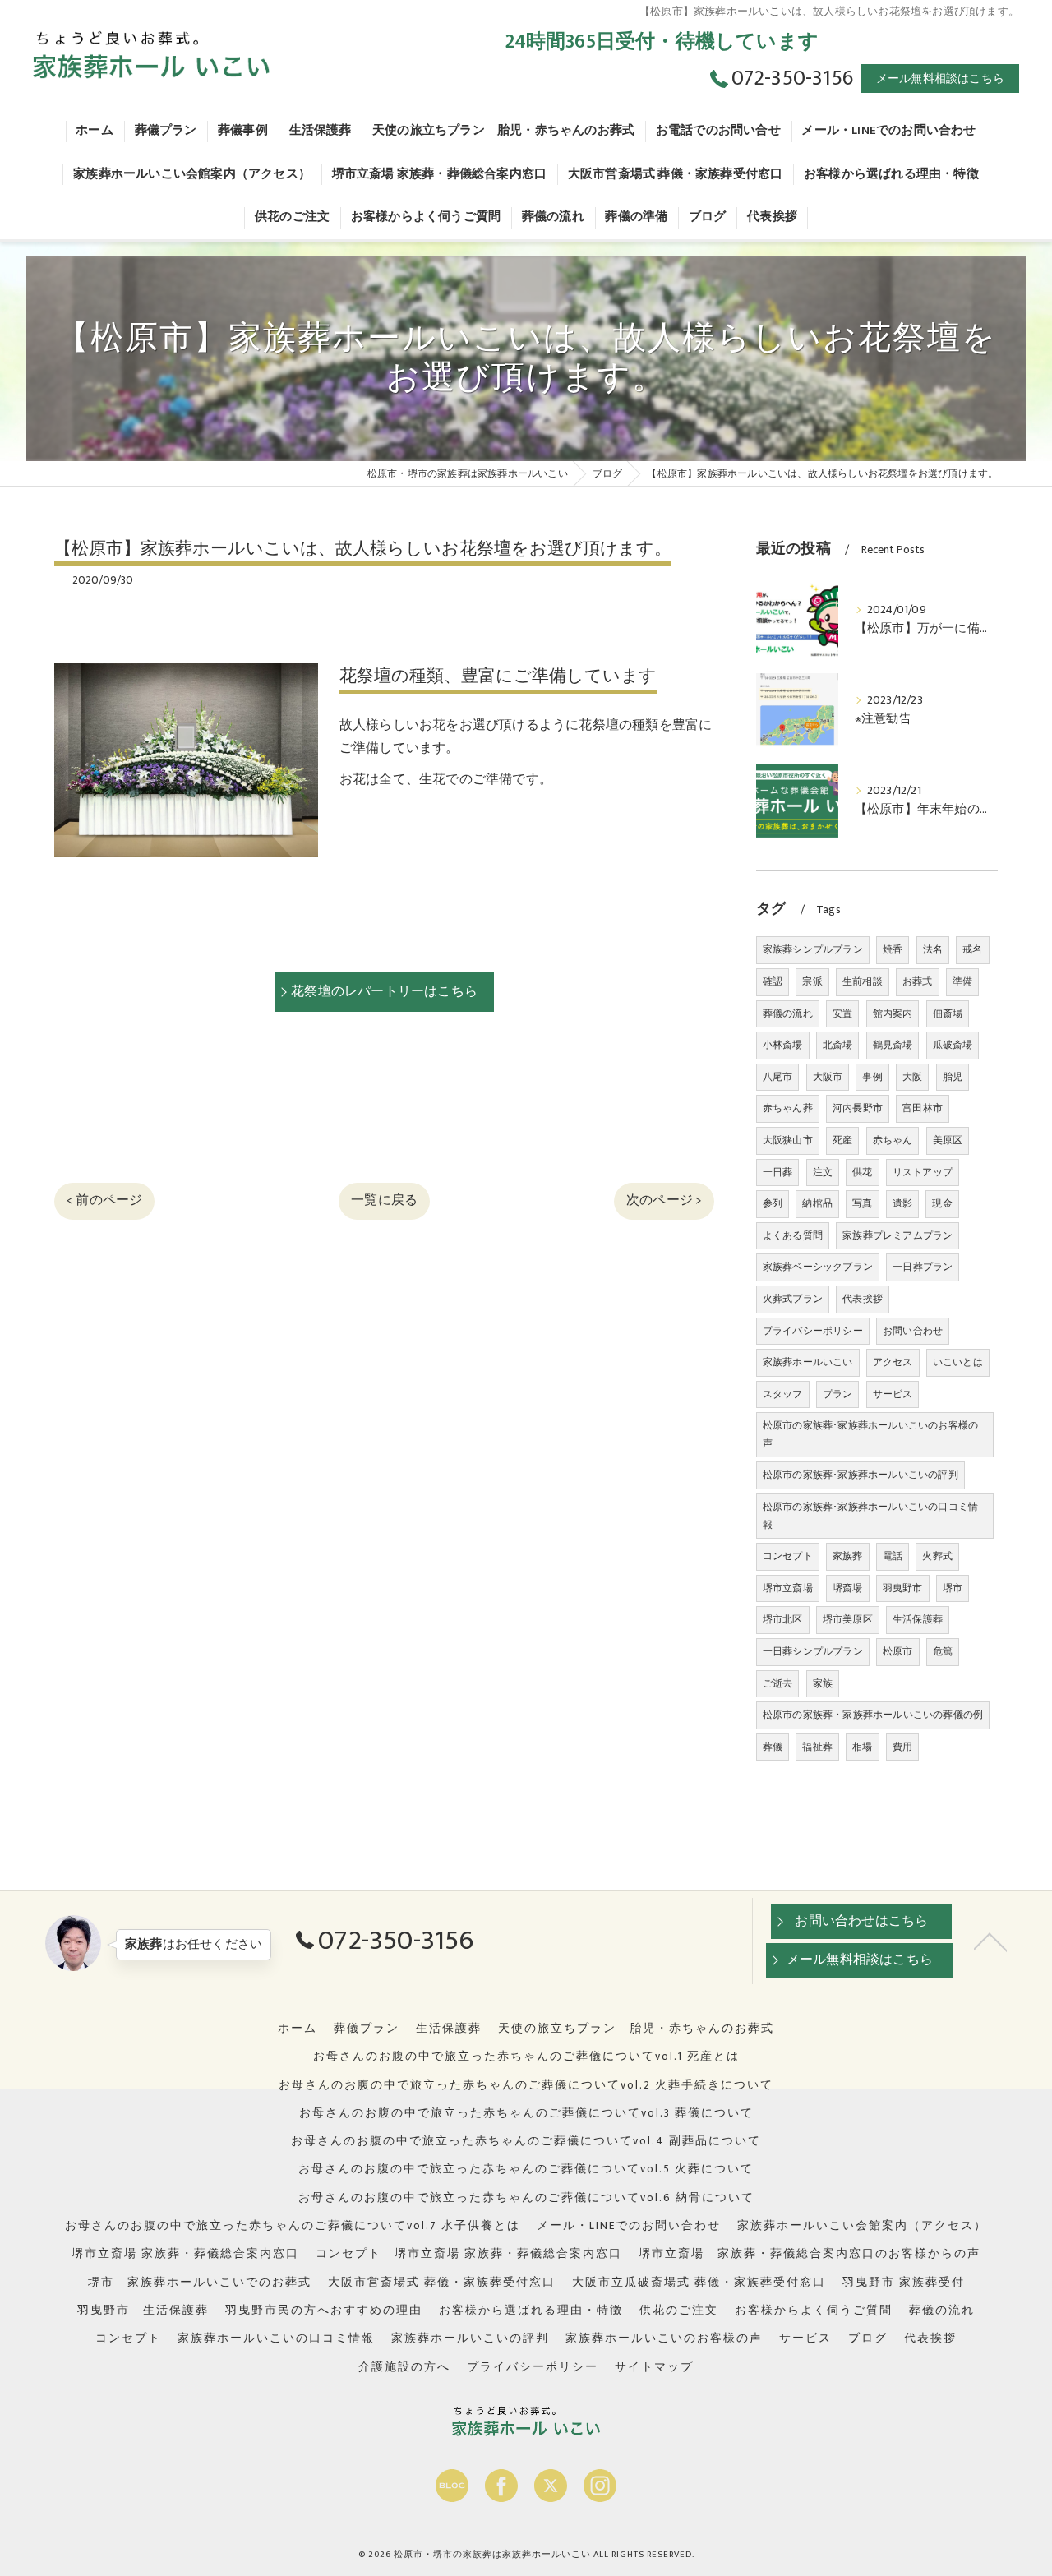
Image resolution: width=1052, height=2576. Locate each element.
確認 (773, 981)
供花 (862, 1172)
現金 (942, 1203)
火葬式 (937, 1556)
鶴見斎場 (893, 1045)
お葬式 (918, 981)
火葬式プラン (793, 1299)
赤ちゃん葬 (788, 1108)
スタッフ (783, 1394)
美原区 (948, 1140)
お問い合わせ (913, 1331)
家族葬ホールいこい (808, 1362)
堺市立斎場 (788, 1588)
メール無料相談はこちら (940, 78)
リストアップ (923, 1172)
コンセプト (788, 1556)
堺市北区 (783, 1619)
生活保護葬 (918, 1619)
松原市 (898, 1651)
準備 (962, 981)
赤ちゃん (893, 1140)
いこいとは (958, 1362)
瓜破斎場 (953, 1045)
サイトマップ (654, 2367)
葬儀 (773, 1747)
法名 (933, 949)
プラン (838, 1394)
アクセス (893, 1362)
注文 (823, 1172)
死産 (842, 1140)
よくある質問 (793, 1235)
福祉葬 (817, 1747)
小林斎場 (783, 1045)
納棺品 (817, 1203)
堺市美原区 (848, 1619)
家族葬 (848, 1556)
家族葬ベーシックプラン (818, 1267)
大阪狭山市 (788, 1140)
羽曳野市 (903, 1588)
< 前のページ (104, 1200)
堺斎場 (848, 1588)
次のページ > (664, 1200)
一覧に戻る (384, 1200)
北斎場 (838, 1045)
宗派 (812, 981)
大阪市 (828, 1077)
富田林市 (923, 1108)
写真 (862, 1203)
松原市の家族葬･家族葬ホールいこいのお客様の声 (870, 1434)
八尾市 (778, 1077)
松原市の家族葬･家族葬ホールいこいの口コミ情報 (870, 1516)
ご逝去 (778, 1683)
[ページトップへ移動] (990, 1941)
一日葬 (778, 1172)
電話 (893, 1556)
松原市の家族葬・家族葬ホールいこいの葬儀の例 (873, 1715)
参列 (773, 1203)
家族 (823, 1683)
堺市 (953, 1588)
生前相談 (863, 981)
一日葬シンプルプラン (813, 1651)
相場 (862, 1747)
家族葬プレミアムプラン (897, 1235)
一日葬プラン (923, 1267)
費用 (902, 1747)
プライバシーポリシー (813, 1331)
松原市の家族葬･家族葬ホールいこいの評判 (861, 1475)
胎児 (953, 1077)
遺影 (902, 1203)
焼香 (893, 949)
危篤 (943, 1651)
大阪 (912, 1077)
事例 (872, 1077)
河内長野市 (858, 1108)
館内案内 (893, 1013)
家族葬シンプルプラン (813, 949)
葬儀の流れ (788, 1013)
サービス (893, 1394)
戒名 (972, 949)
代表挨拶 (863, 1299)
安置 (842, 1013)
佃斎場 (948, 1013)
